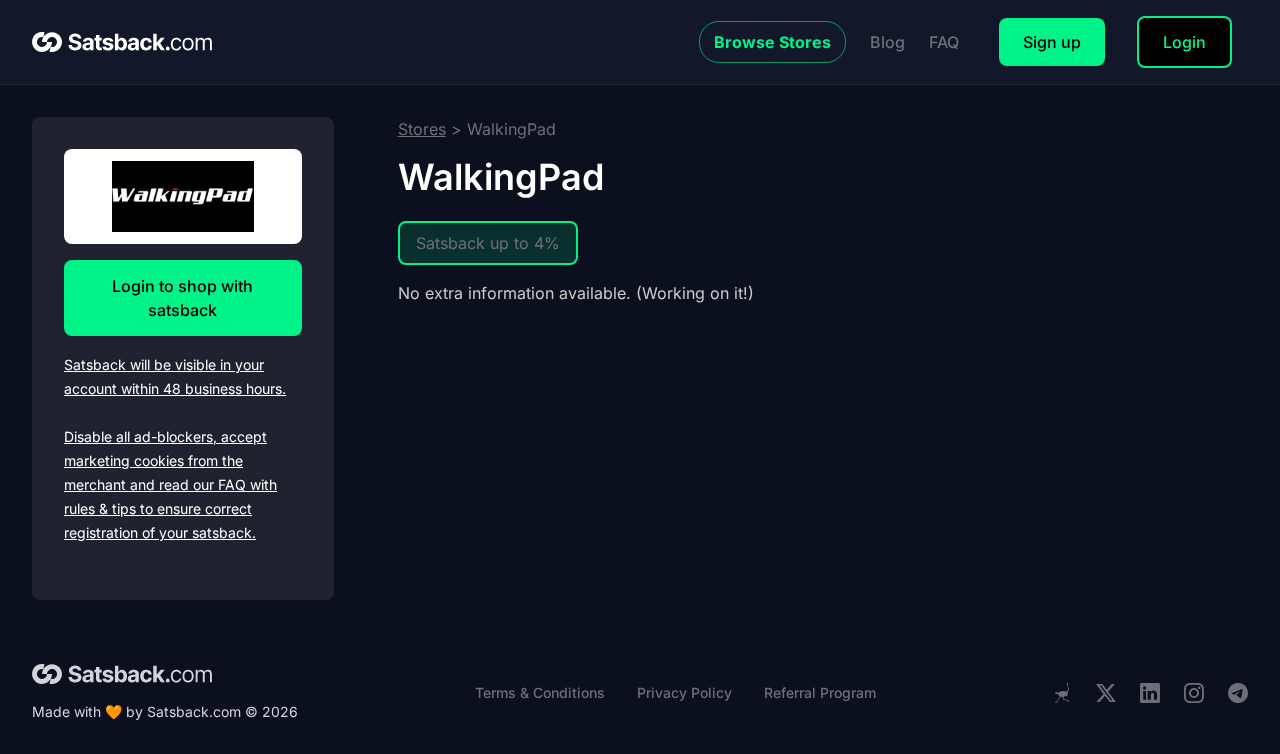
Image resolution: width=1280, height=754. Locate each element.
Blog (887, 42)
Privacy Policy (684, 692)
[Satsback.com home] (122, 42)
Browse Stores (772, 42)
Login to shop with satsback (182, 298)
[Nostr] (1062, 693)
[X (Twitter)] (1106, 693)
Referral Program (820, 692)
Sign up (1052, 42)
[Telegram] (1238, 693)
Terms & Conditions (540, 692)
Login (1184, 42)
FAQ (944, 42)
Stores (422, 129)
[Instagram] (1194, 693)
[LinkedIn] (1150, 693)
